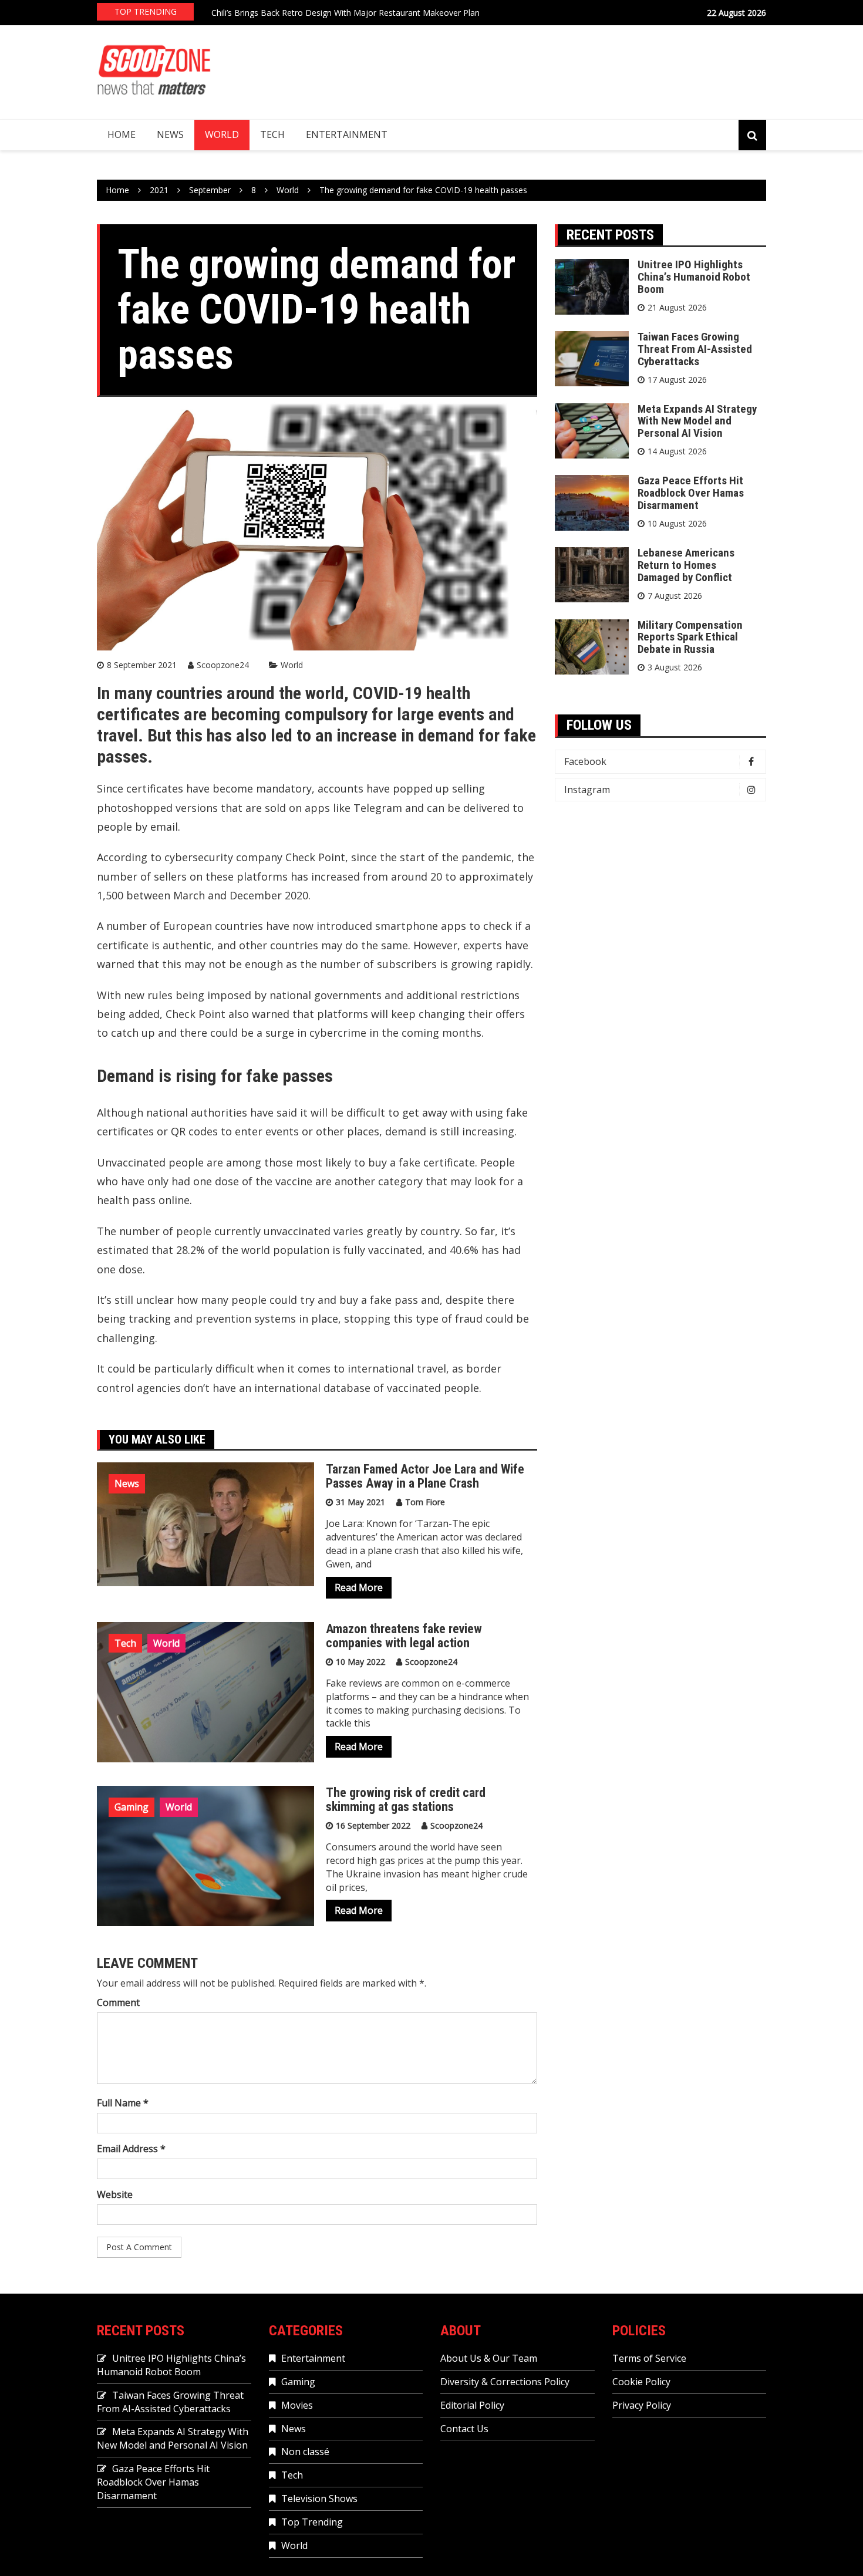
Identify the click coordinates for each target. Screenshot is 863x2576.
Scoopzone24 (223, 665)
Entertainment (347, 134)
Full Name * (123, 2103)
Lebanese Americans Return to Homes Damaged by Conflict (686, 565)
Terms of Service (649, 2358)
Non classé (305, 2452)
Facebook (585, 761)
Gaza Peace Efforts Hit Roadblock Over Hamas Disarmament (691, 493)
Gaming (132, 1807)
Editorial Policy (472, 2405)
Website (115, 2194)
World (222, 134)
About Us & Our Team (489, 2358)
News (170, 134)
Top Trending (312, 2522)
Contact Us (464, 2429)
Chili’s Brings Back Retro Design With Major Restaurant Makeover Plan (345, 13)
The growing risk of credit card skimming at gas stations (406, 1800)
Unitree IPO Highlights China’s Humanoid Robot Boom (694, 277)
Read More (359, 1587)
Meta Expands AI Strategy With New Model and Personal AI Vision (697, 421)
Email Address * (131, 2149)
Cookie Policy (641, 2382)
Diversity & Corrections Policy (505, 2382)
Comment (118, 2002)
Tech (272, 134)
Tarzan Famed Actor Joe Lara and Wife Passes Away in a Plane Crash (425, 1476)
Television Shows (319, 2499)
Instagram (587, 790)
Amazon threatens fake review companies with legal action (404, 1636)
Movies (297, 2405)
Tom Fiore (425, 1502)
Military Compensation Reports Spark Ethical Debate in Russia (690, 637)
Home (122, 134)
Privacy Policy (642, 2405)
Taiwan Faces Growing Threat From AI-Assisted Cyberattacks (695, 349)
